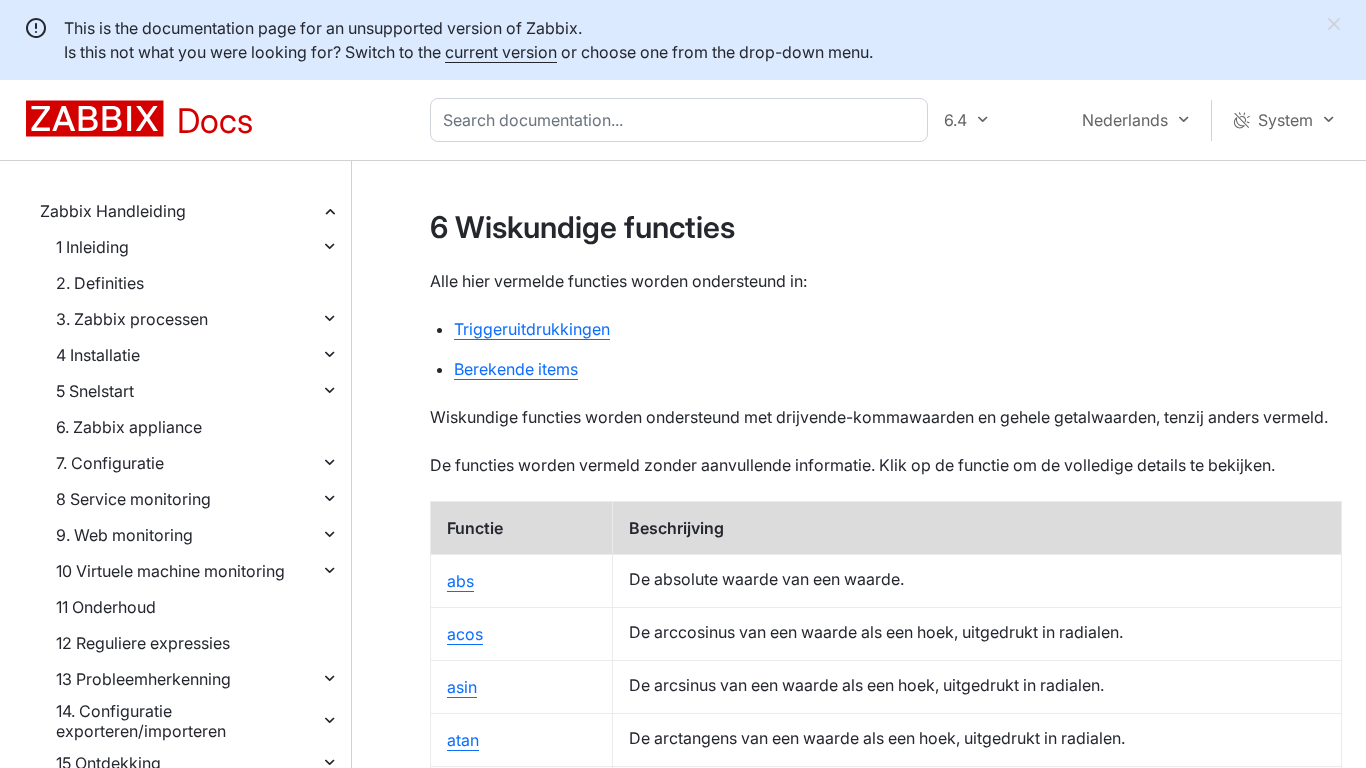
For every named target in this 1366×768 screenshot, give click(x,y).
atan (463, 740)
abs (460, 581)
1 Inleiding (92, 247)
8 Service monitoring (133, 499)
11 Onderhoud (106, 607)
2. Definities (100, 283)
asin (462, 687)
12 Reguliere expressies (143, 643)
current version (501, 52)
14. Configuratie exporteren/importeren (141, 721)
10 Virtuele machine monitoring (170, 571)
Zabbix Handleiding (113, 211)
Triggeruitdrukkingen (532, 329)
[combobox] (683, 120)
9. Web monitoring (124, 535)
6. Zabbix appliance (129, 427)
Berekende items (516, 369)
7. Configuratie (110, 463)
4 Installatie (98, 355)
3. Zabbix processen (132, 319)
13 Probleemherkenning (143, 679)
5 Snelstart (95, 391)
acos (465, 634)
